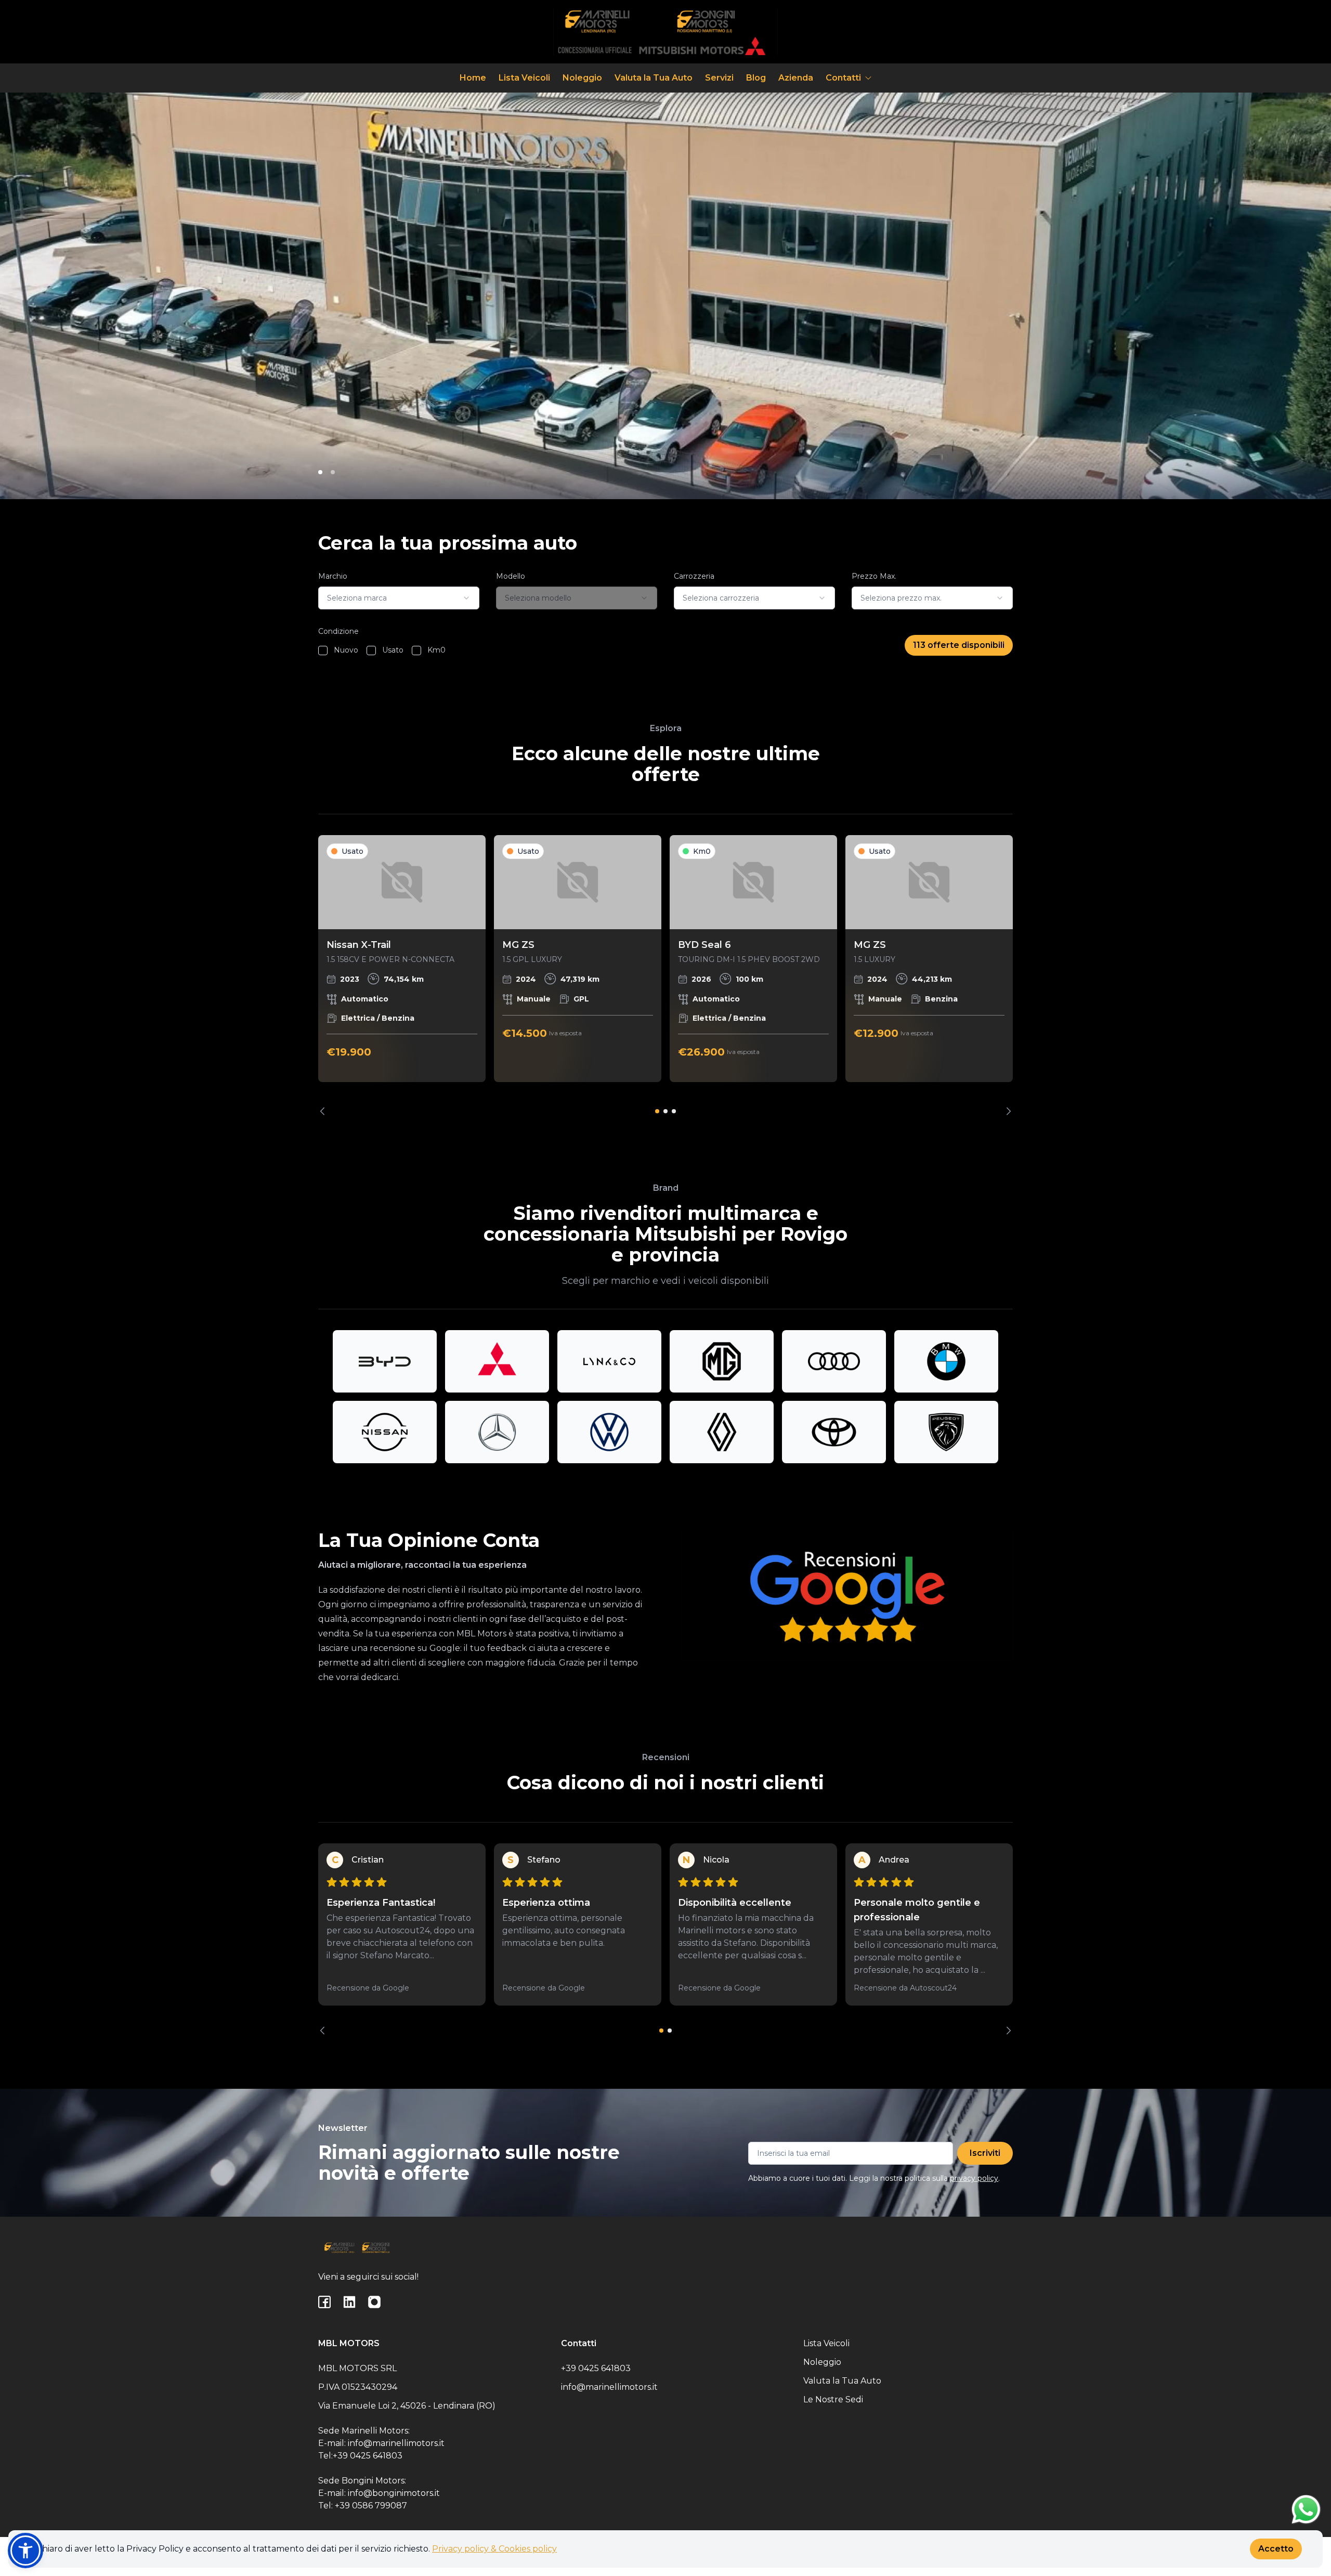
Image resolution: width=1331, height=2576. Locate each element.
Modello (511, 576)
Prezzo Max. (874, 576)
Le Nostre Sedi (833, 2399)
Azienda (796, 78)
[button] (25, 2551)
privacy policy (974, 2178)
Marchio (333, 576)
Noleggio (582, 78)
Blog (756, 78)
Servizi (719, 78)
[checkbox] (323, 650)
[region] (665, 975)
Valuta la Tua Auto (654, 78)
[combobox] (399, 598)
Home (473, 78)
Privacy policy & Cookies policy (494, 2549)
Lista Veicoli (524, 78)
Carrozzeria (694, 576)
